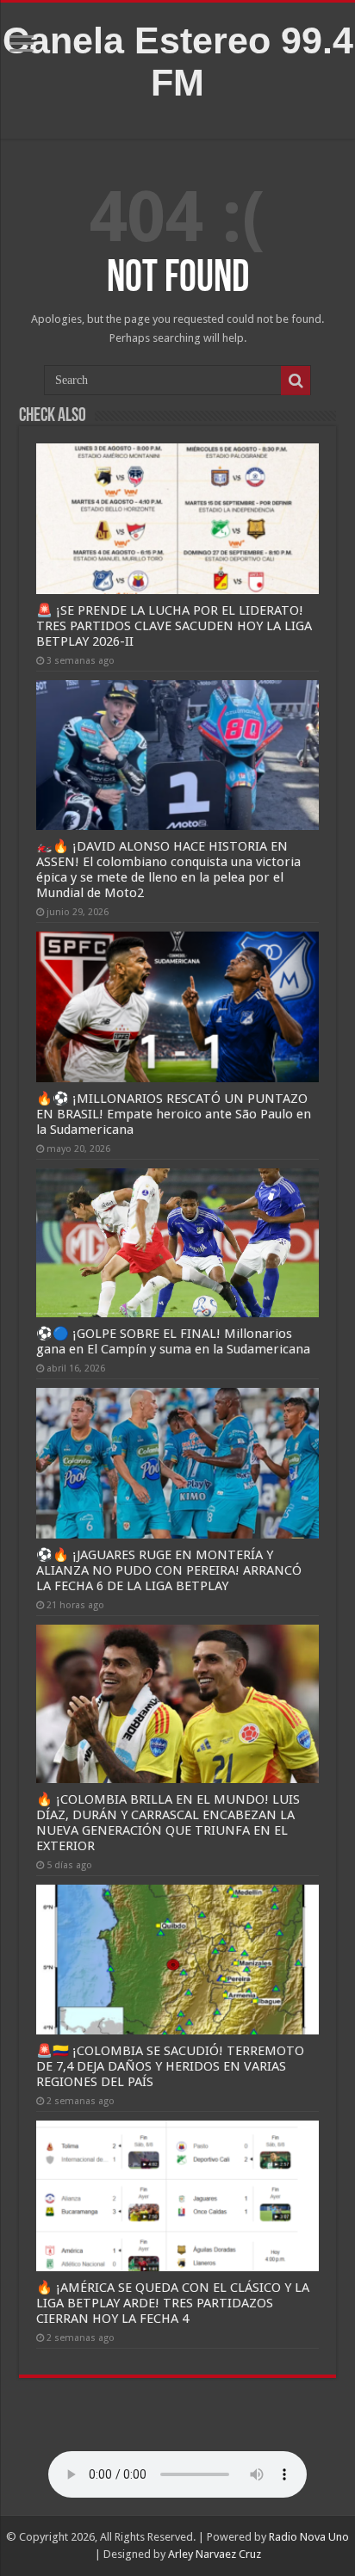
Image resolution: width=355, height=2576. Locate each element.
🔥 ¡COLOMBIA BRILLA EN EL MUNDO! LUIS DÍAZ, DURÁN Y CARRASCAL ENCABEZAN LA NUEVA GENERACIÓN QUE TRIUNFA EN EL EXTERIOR (168, 1823)
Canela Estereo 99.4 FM (178, 62)
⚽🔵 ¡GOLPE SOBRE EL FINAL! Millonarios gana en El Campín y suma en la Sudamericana (173, 1341)
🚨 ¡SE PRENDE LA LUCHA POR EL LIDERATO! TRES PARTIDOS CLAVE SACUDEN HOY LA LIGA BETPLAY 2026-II (174, 626)
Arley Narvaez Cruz (215, 2554)
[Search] (296, 381)
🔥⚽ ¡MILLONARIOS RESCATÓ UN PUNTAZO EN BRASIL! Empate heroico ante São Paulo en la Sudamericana (174, 1114)
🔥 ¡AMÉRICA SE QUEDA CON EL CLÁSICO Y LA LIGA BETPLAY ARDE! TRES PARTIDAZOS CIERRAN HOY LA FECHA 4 (173, 2303)
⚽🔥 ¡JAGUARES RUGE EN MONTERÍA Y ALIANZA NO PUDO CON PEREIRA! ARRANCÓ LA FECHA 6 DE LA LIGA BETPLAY (169, 1570)
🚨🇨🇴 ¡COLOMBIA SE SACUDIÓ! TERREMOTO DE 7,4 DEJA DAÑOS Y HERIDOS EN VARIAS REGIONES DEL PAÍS (170, 2066)
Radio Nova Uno (309, 2537)
